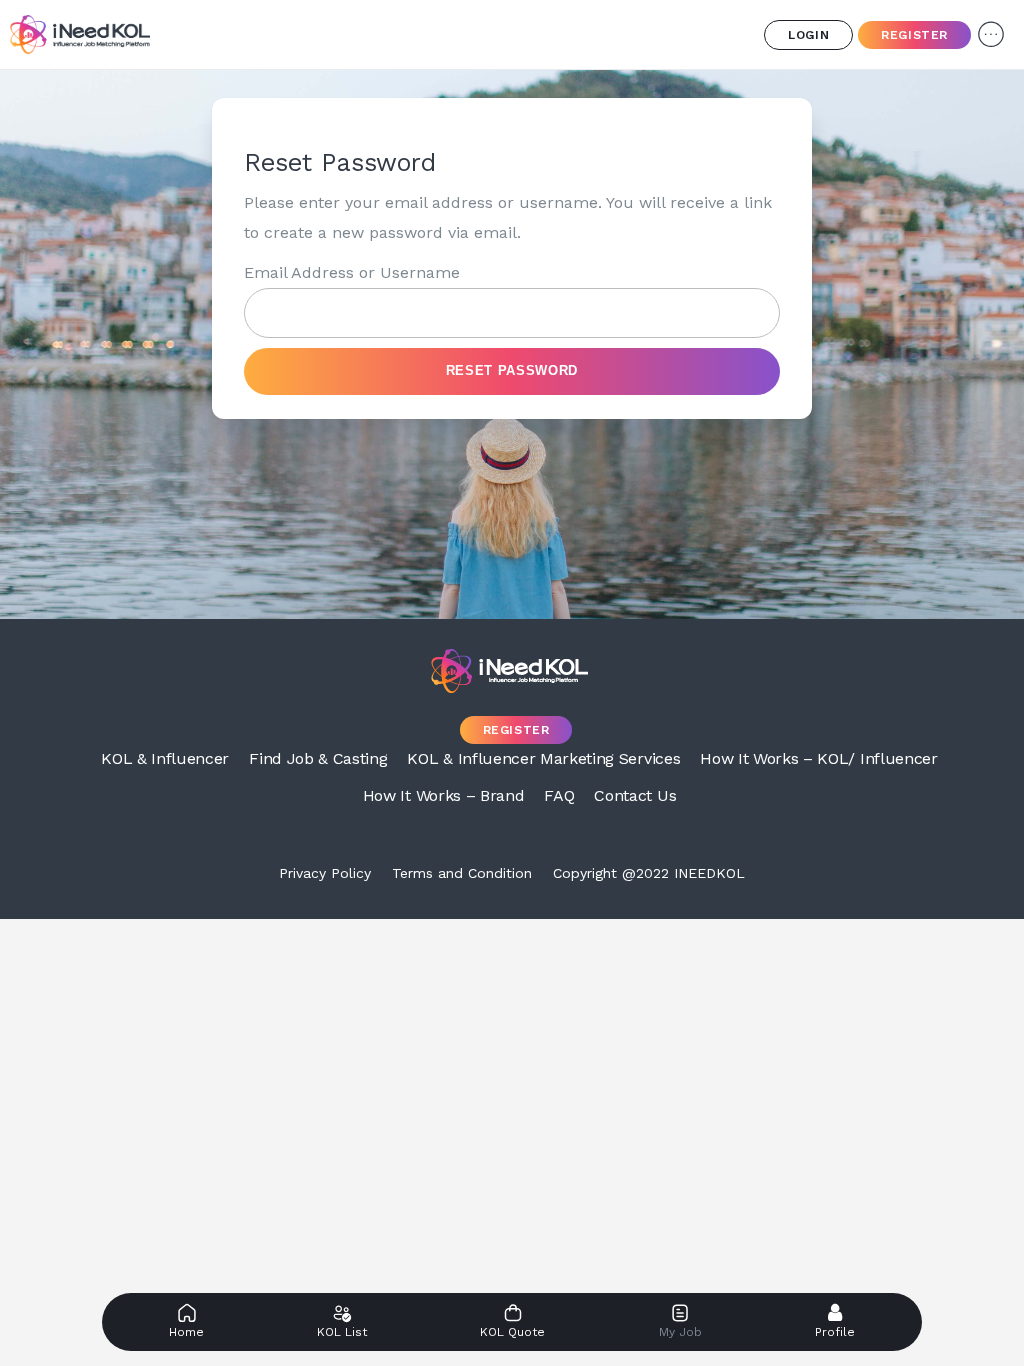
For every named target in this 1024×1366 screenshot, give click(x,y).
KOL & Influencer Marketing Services (543, 758)
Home (186, 1332)
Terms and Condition (462, 873)
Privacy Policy (325, 873)
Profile (835, 1332)
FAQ (559, 795)
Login (808, 35)
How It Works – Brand (444, 795)
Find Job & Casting (318, 758)
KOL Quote (512, 1332)
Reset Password (512, 370)
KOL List (342, 1332)
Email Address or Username (352, 272)
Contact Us (635, 795)
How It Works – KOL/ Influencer (818, 758)
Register (914, 35)
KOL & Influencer (165, 758)
